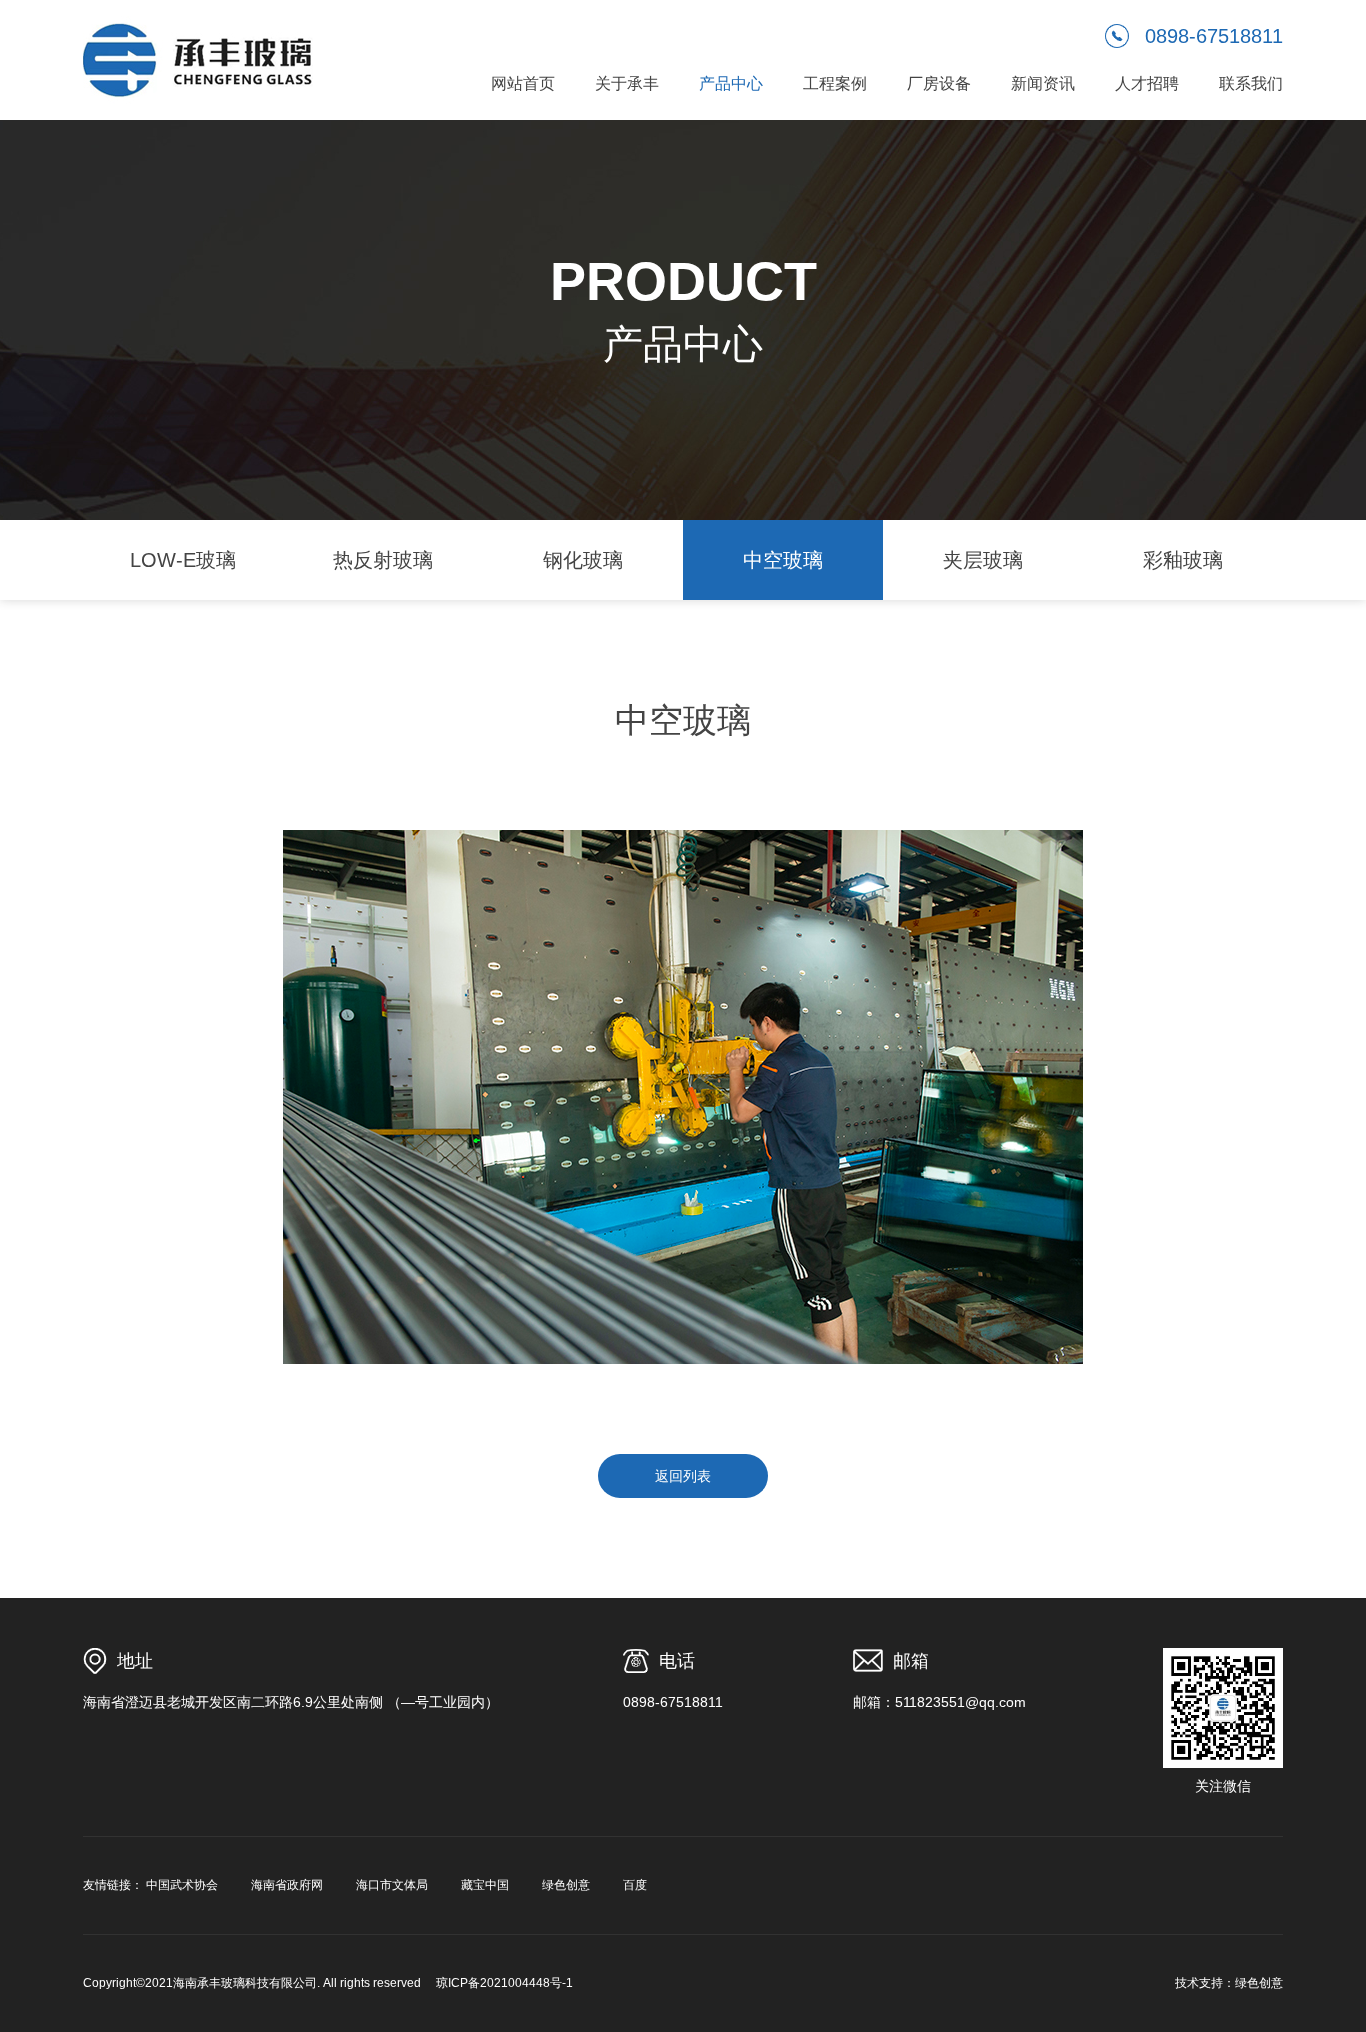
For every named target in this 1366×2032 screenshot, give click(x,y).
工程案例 (835, 83)
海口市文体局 (392, 1885)
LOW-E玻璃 (183, 560)
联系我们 (1251, 83)
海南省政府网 (287, 1885)
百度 (635, 1885)
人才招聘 (1147, 83)
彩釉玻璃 (1183, 560)
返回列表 (683, 1476)
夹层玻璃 (983, 560)
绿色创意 (566, 1885)
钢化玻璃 (583, 560)
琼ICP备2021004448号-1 (504, 1983)
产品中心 (731, 83)
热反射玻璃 (383, 560)
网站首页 (523, 83)
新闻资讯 (1043, 83)
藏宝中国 (485, 1885)
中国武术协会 (182, 1885)
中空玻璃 (783, 560)
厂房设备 (939, 83)
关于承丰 (627, 83)
